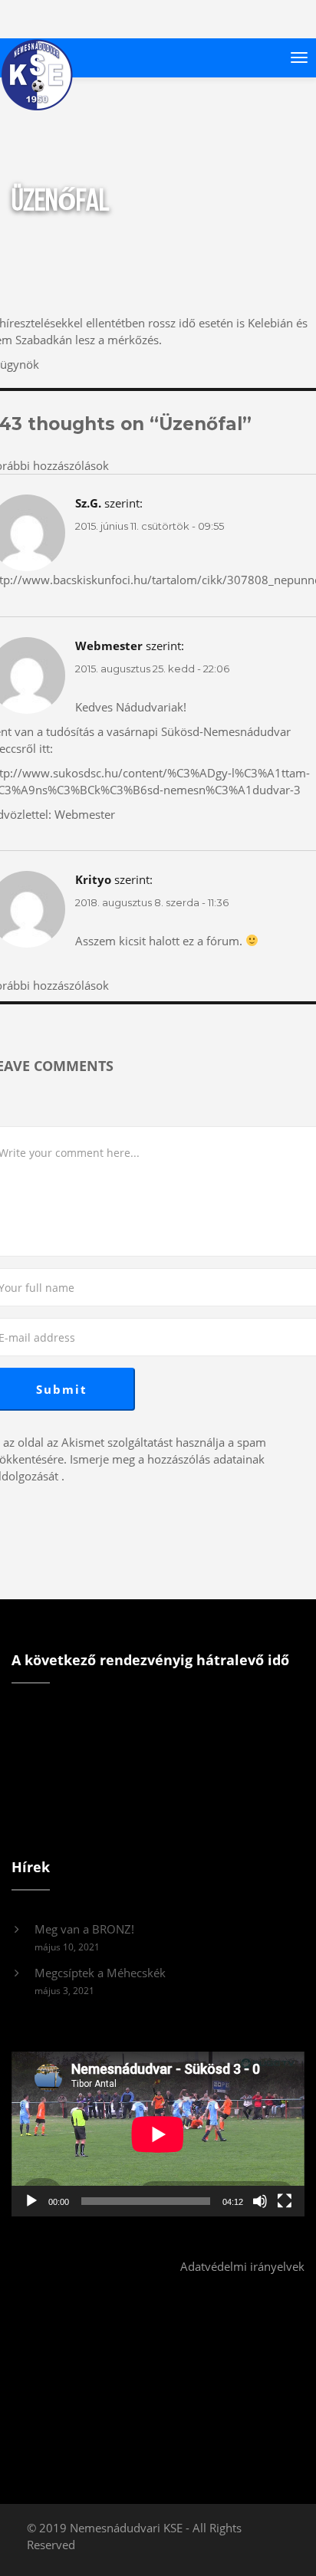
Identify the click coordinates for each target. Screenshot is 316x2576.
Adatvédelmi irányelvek (242, 2266)
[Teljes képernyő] (285, 2201)
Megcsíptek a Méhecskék (100, 1973)
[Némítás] (260, 2201)
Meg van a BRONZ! (84, 1929)
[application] (158, 2134)
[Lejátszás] (31, 2201)
